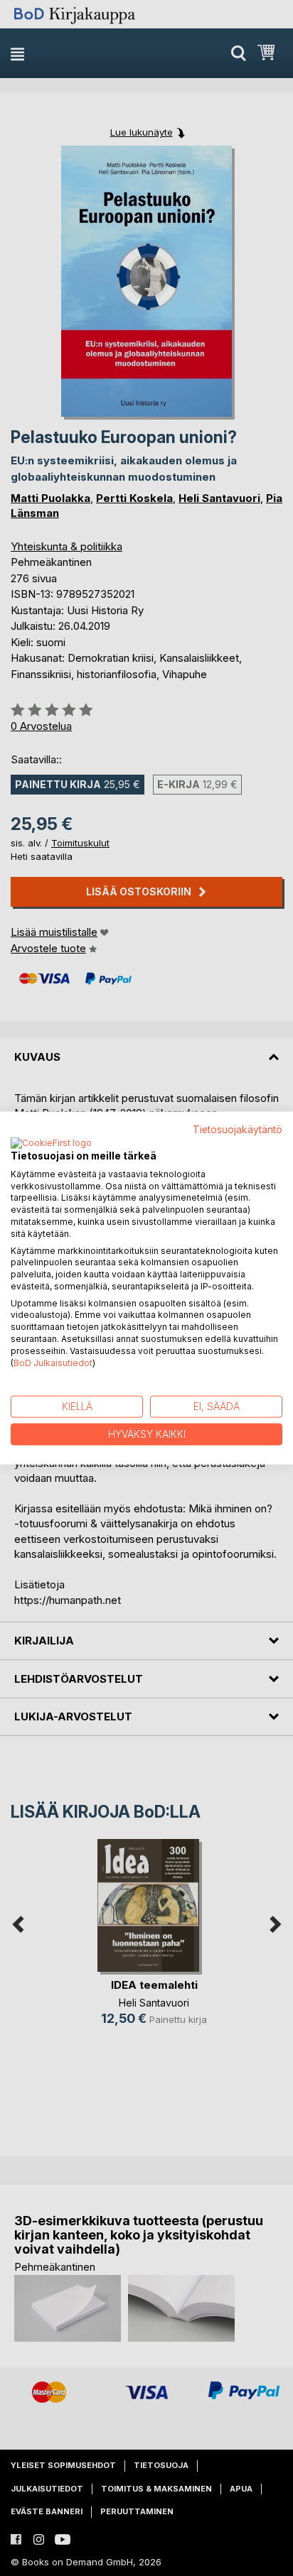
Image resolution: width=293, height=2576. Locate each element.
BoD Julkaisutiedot (53, 1362)
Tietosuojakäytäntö (238, 1130)
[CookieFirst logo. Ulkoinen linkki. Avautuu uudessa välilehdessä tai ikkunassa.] (51, 1143)
